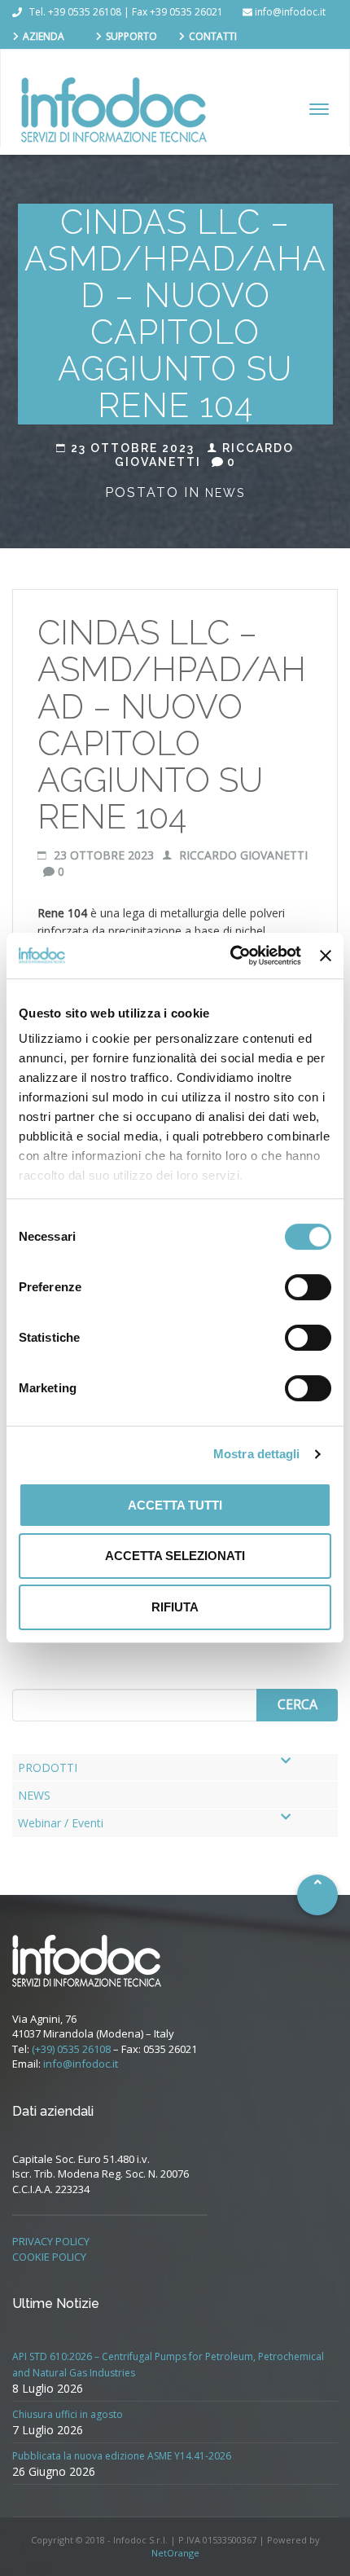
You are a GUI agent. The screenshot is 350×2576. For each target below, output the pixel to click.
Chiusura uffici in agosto (68, 2414)
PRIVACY (42, 61)
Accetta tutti (175, 1505)
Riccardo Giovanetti (242, 855)
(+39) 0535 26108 (71, 2049)
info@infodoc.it (81, 2064)
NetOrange (175, 2553)
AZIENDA (44, 36)
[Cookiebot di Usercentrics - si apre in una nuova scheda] (230, 956)
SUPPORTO (131, 36)
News (225, 493)
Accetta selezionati (175, 1556)
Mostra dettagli (257, 1454)
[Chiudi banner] (326, 956)
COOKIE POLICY (49, 2257)
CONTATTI (213, 36)
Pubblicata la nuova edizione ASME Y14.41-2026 (122, 2456)
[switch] (308, 1287)
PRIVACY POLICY (51, 2241)
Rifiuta (175, 1607)
